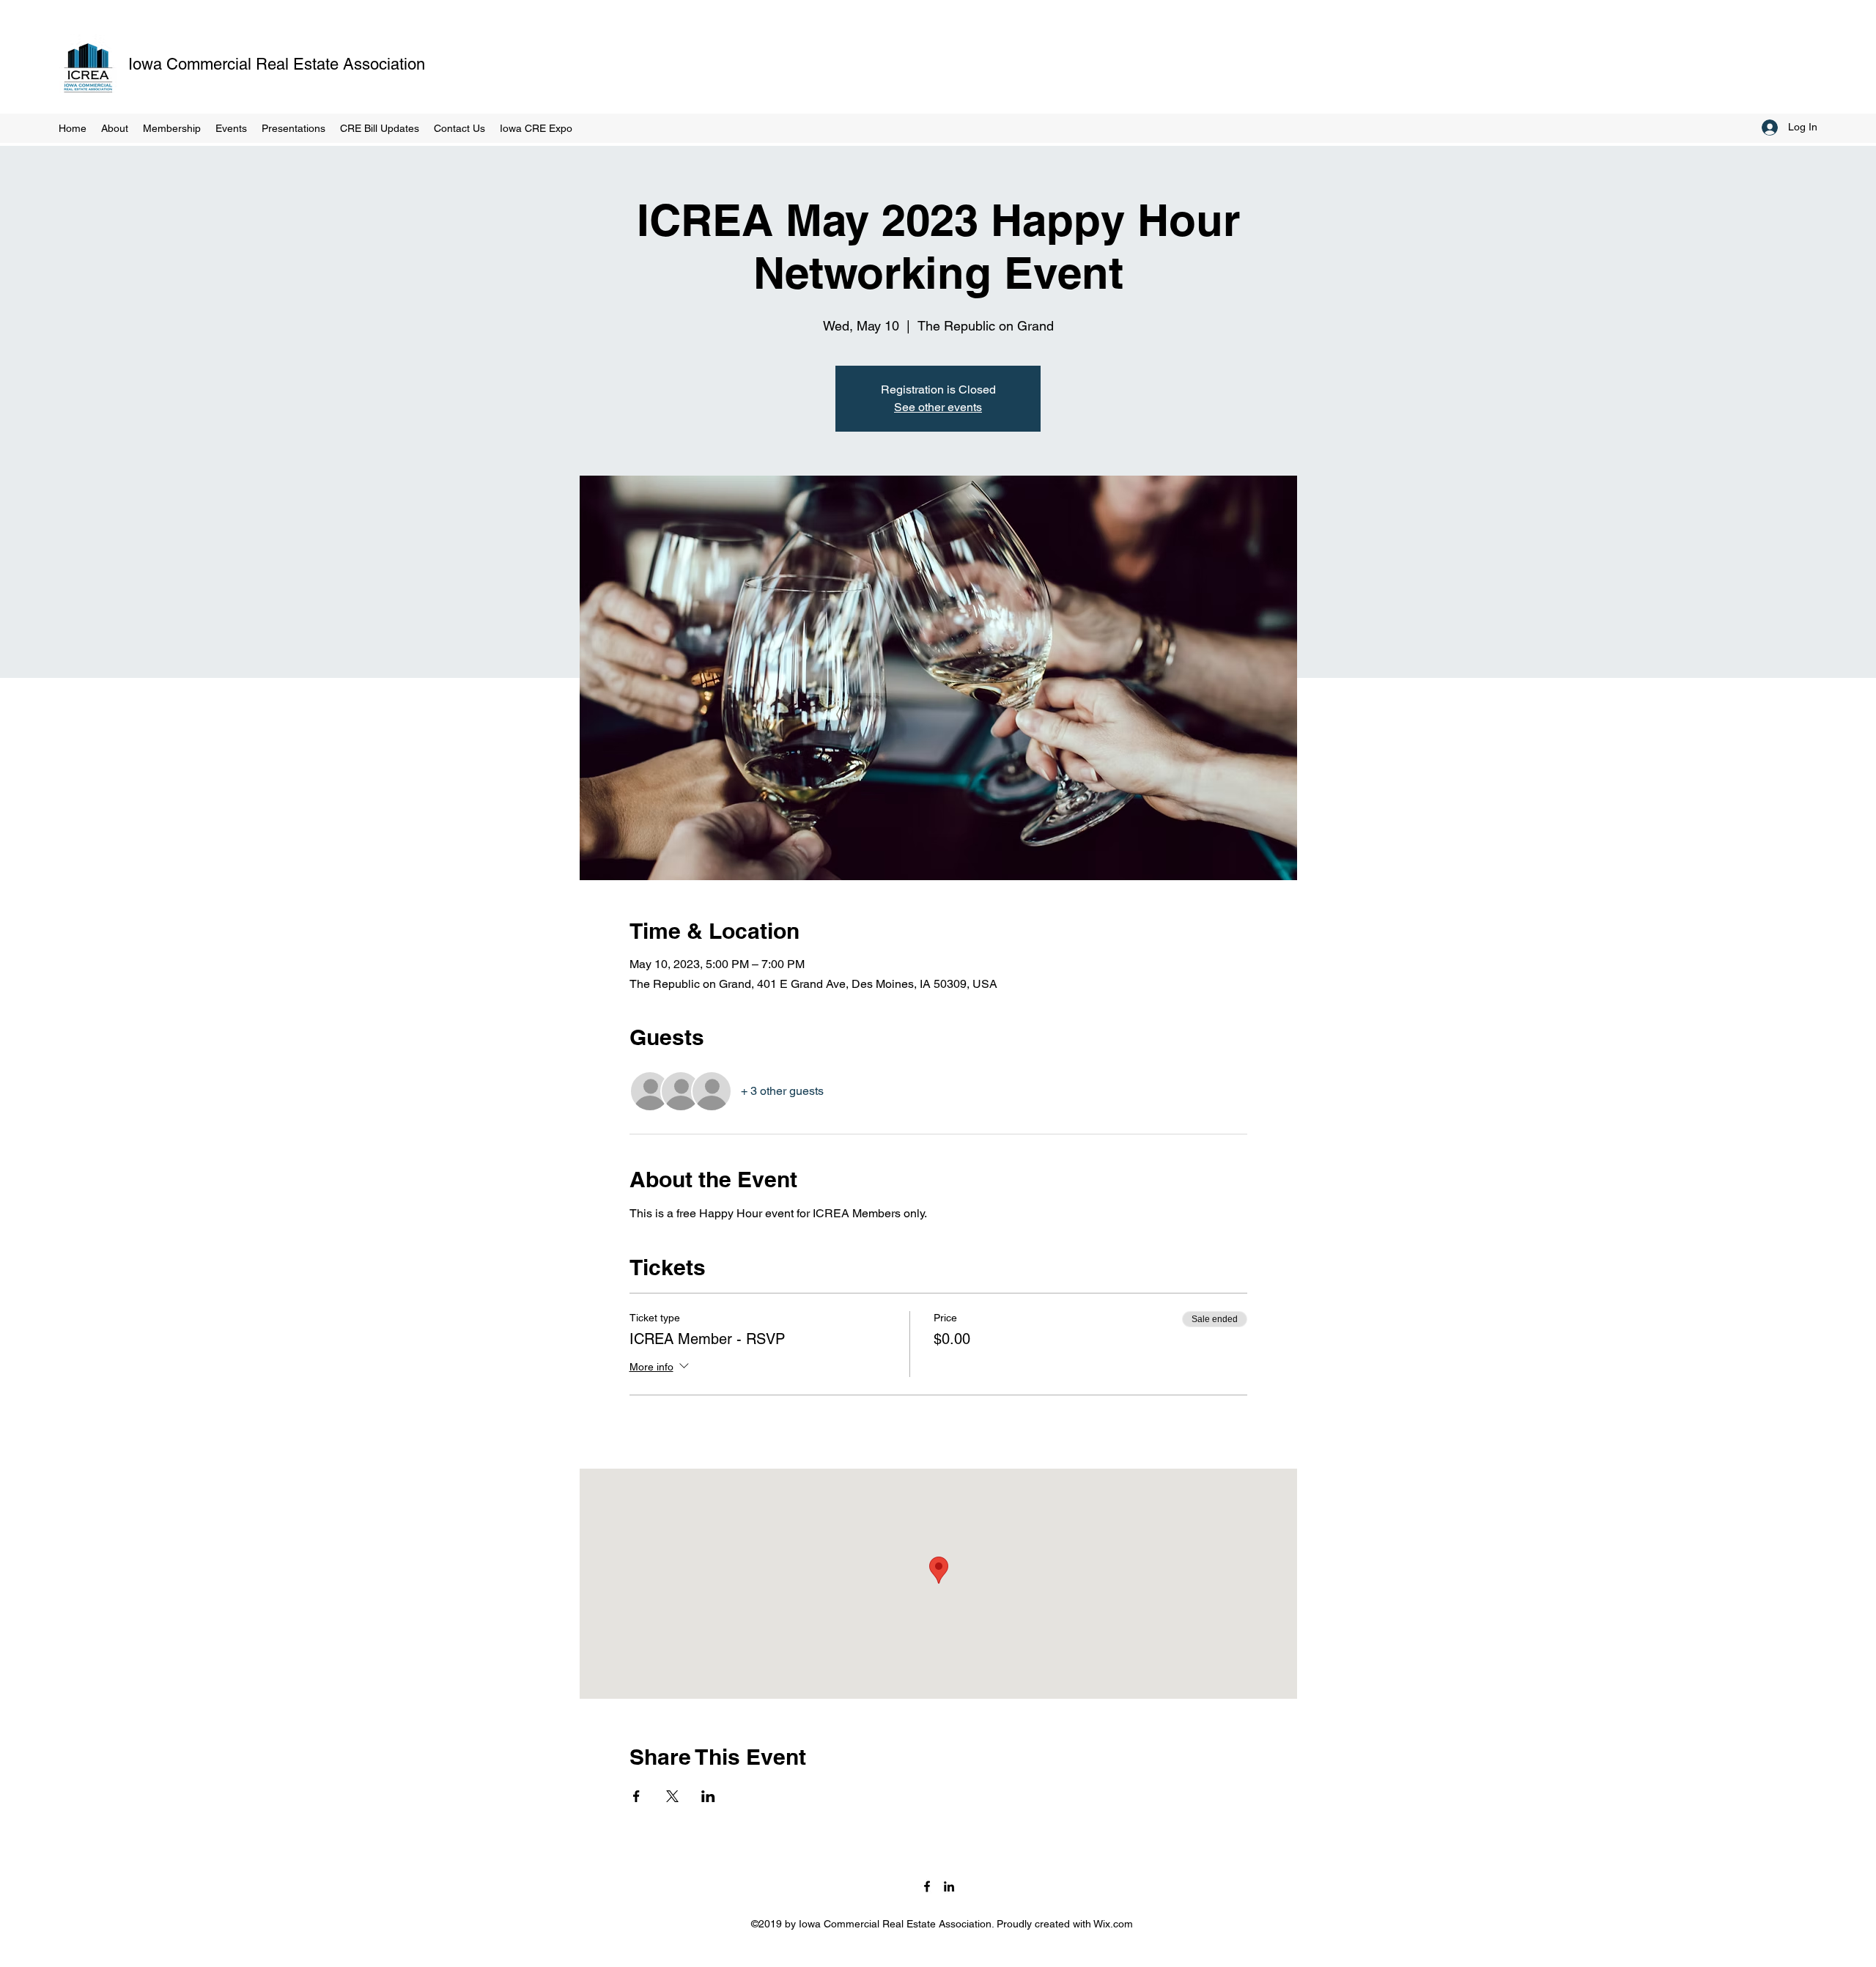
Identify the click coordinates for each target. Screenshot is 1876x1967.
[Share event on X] (672, 1796)
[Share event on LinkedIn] (708, 1796)
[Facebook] (927, 1886)
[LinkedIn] (949, 1886)
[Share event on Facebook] (636, 1796)
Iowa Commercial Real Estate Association (277, 64)
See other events (938, 407)
